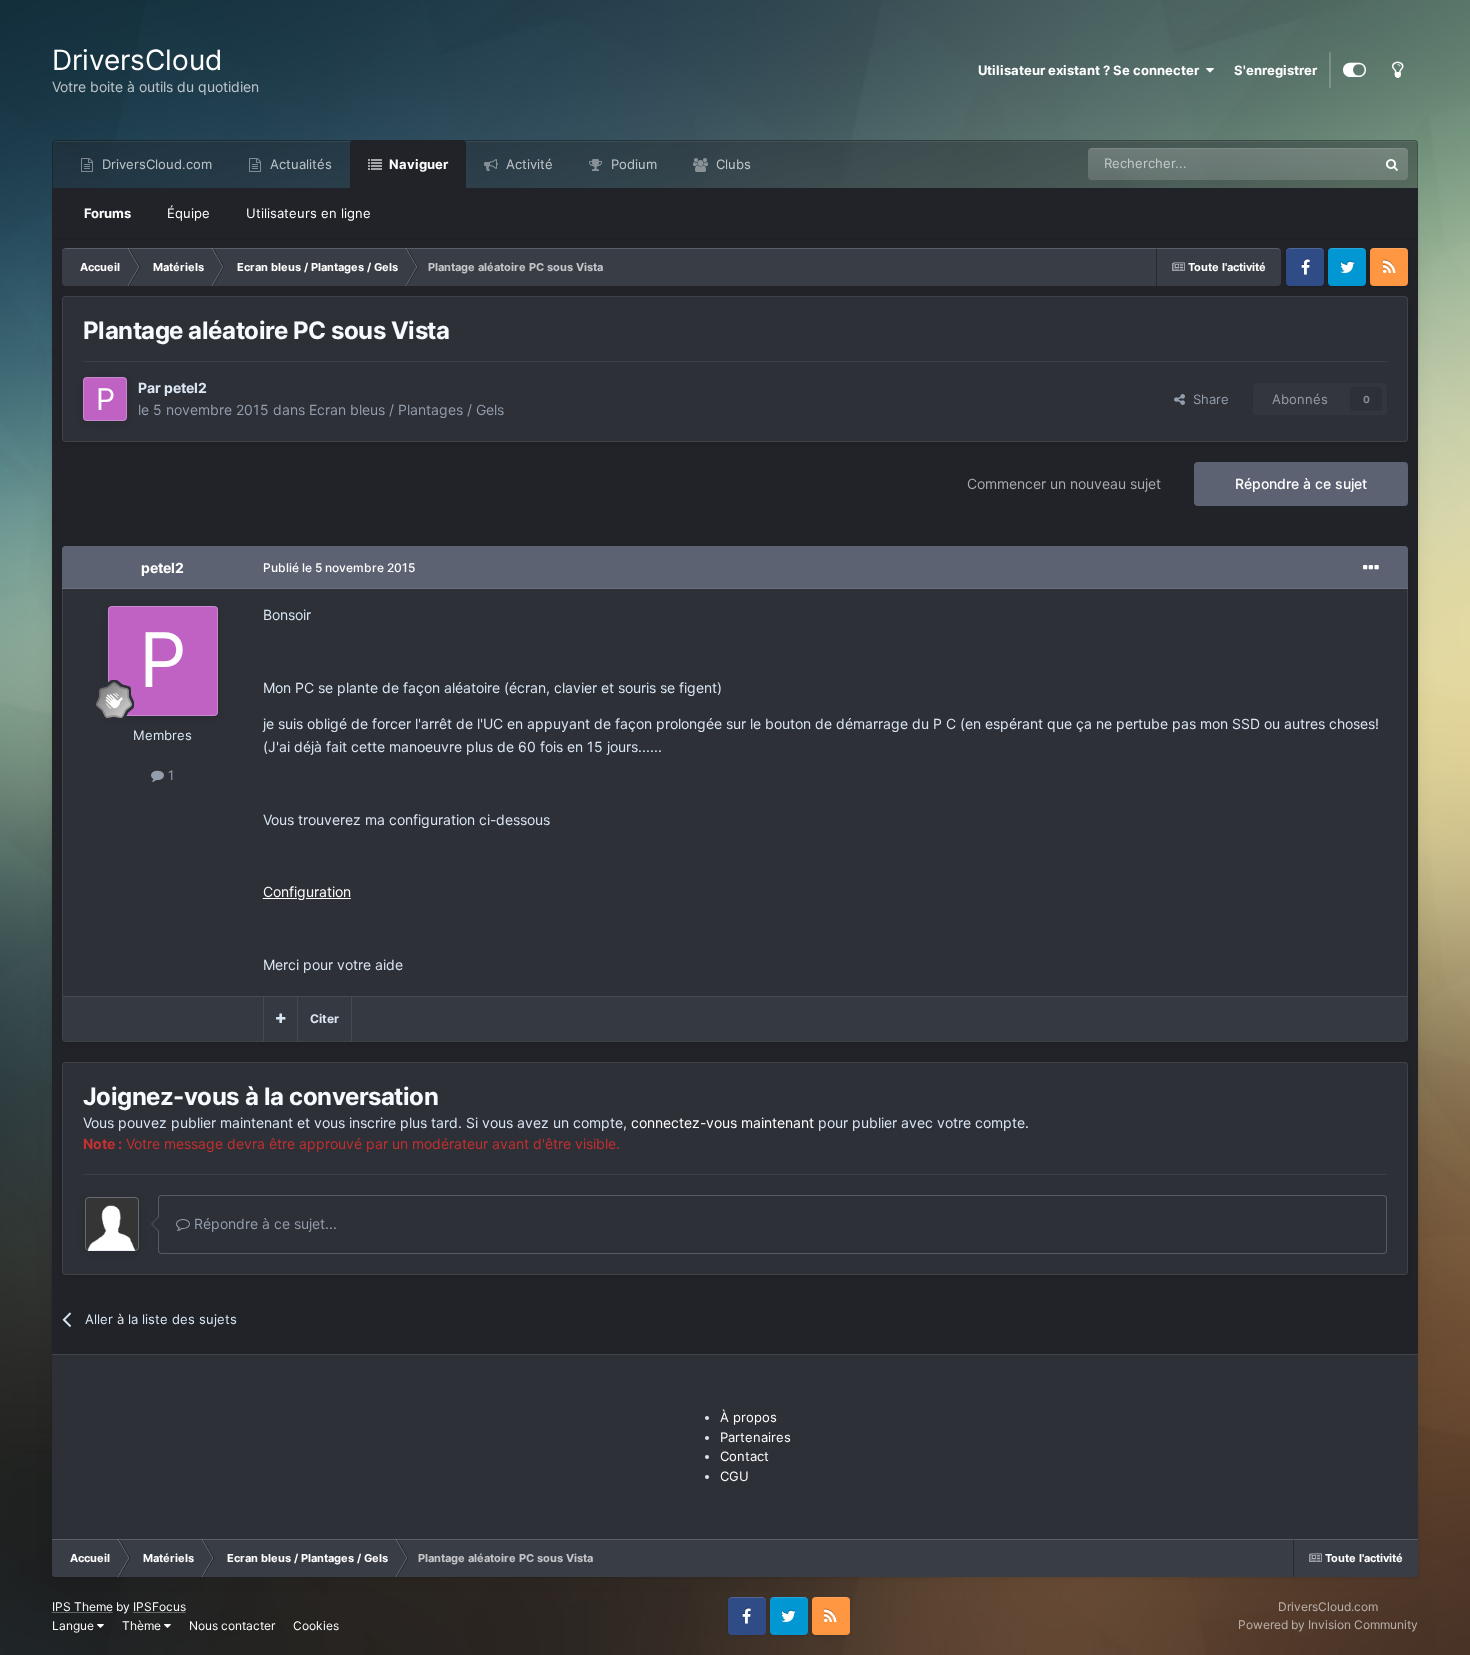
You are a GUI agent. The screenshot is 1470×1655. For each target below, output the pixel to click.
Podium (632, 164)
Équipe (188, 213)
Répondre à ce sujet (1301, 483)
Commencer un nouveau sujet (1064, 483)
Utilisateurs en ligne (308, 213)
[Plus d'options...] (1371, 568)
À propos (748, 1417)
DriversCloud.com (155, 164)
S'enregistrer (1275, 70)
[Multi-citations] (280, 1019)
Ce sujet (1326, 163)
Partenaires (755, 1437)
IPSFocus (159, 1606)
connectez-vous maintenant (722, 1122)
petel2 (185, 387)
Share (1207, 399)
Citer (324, 1018)
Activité (527, 164)
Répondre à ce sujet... (263, 1223)
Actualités (299, 164)
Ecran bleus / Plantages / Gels (406, 409)
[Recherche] (1392, 164)
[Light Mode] (1397, 70)
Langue (74, 1625)
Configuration (307, 891)
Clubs (731, 164)
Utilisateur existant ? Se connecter (1091, 70)
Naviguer (417, 164)
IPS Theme (82, 1606)
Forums (107, 213)
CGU (734, 1476)
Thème (143, 1625)
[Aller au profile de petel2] (105, 399)
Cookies (316, 1625)
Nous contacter (232, 1625)
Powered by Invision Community (1328, 1624)
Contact (744, 1456)
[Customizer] (1354, 70)
